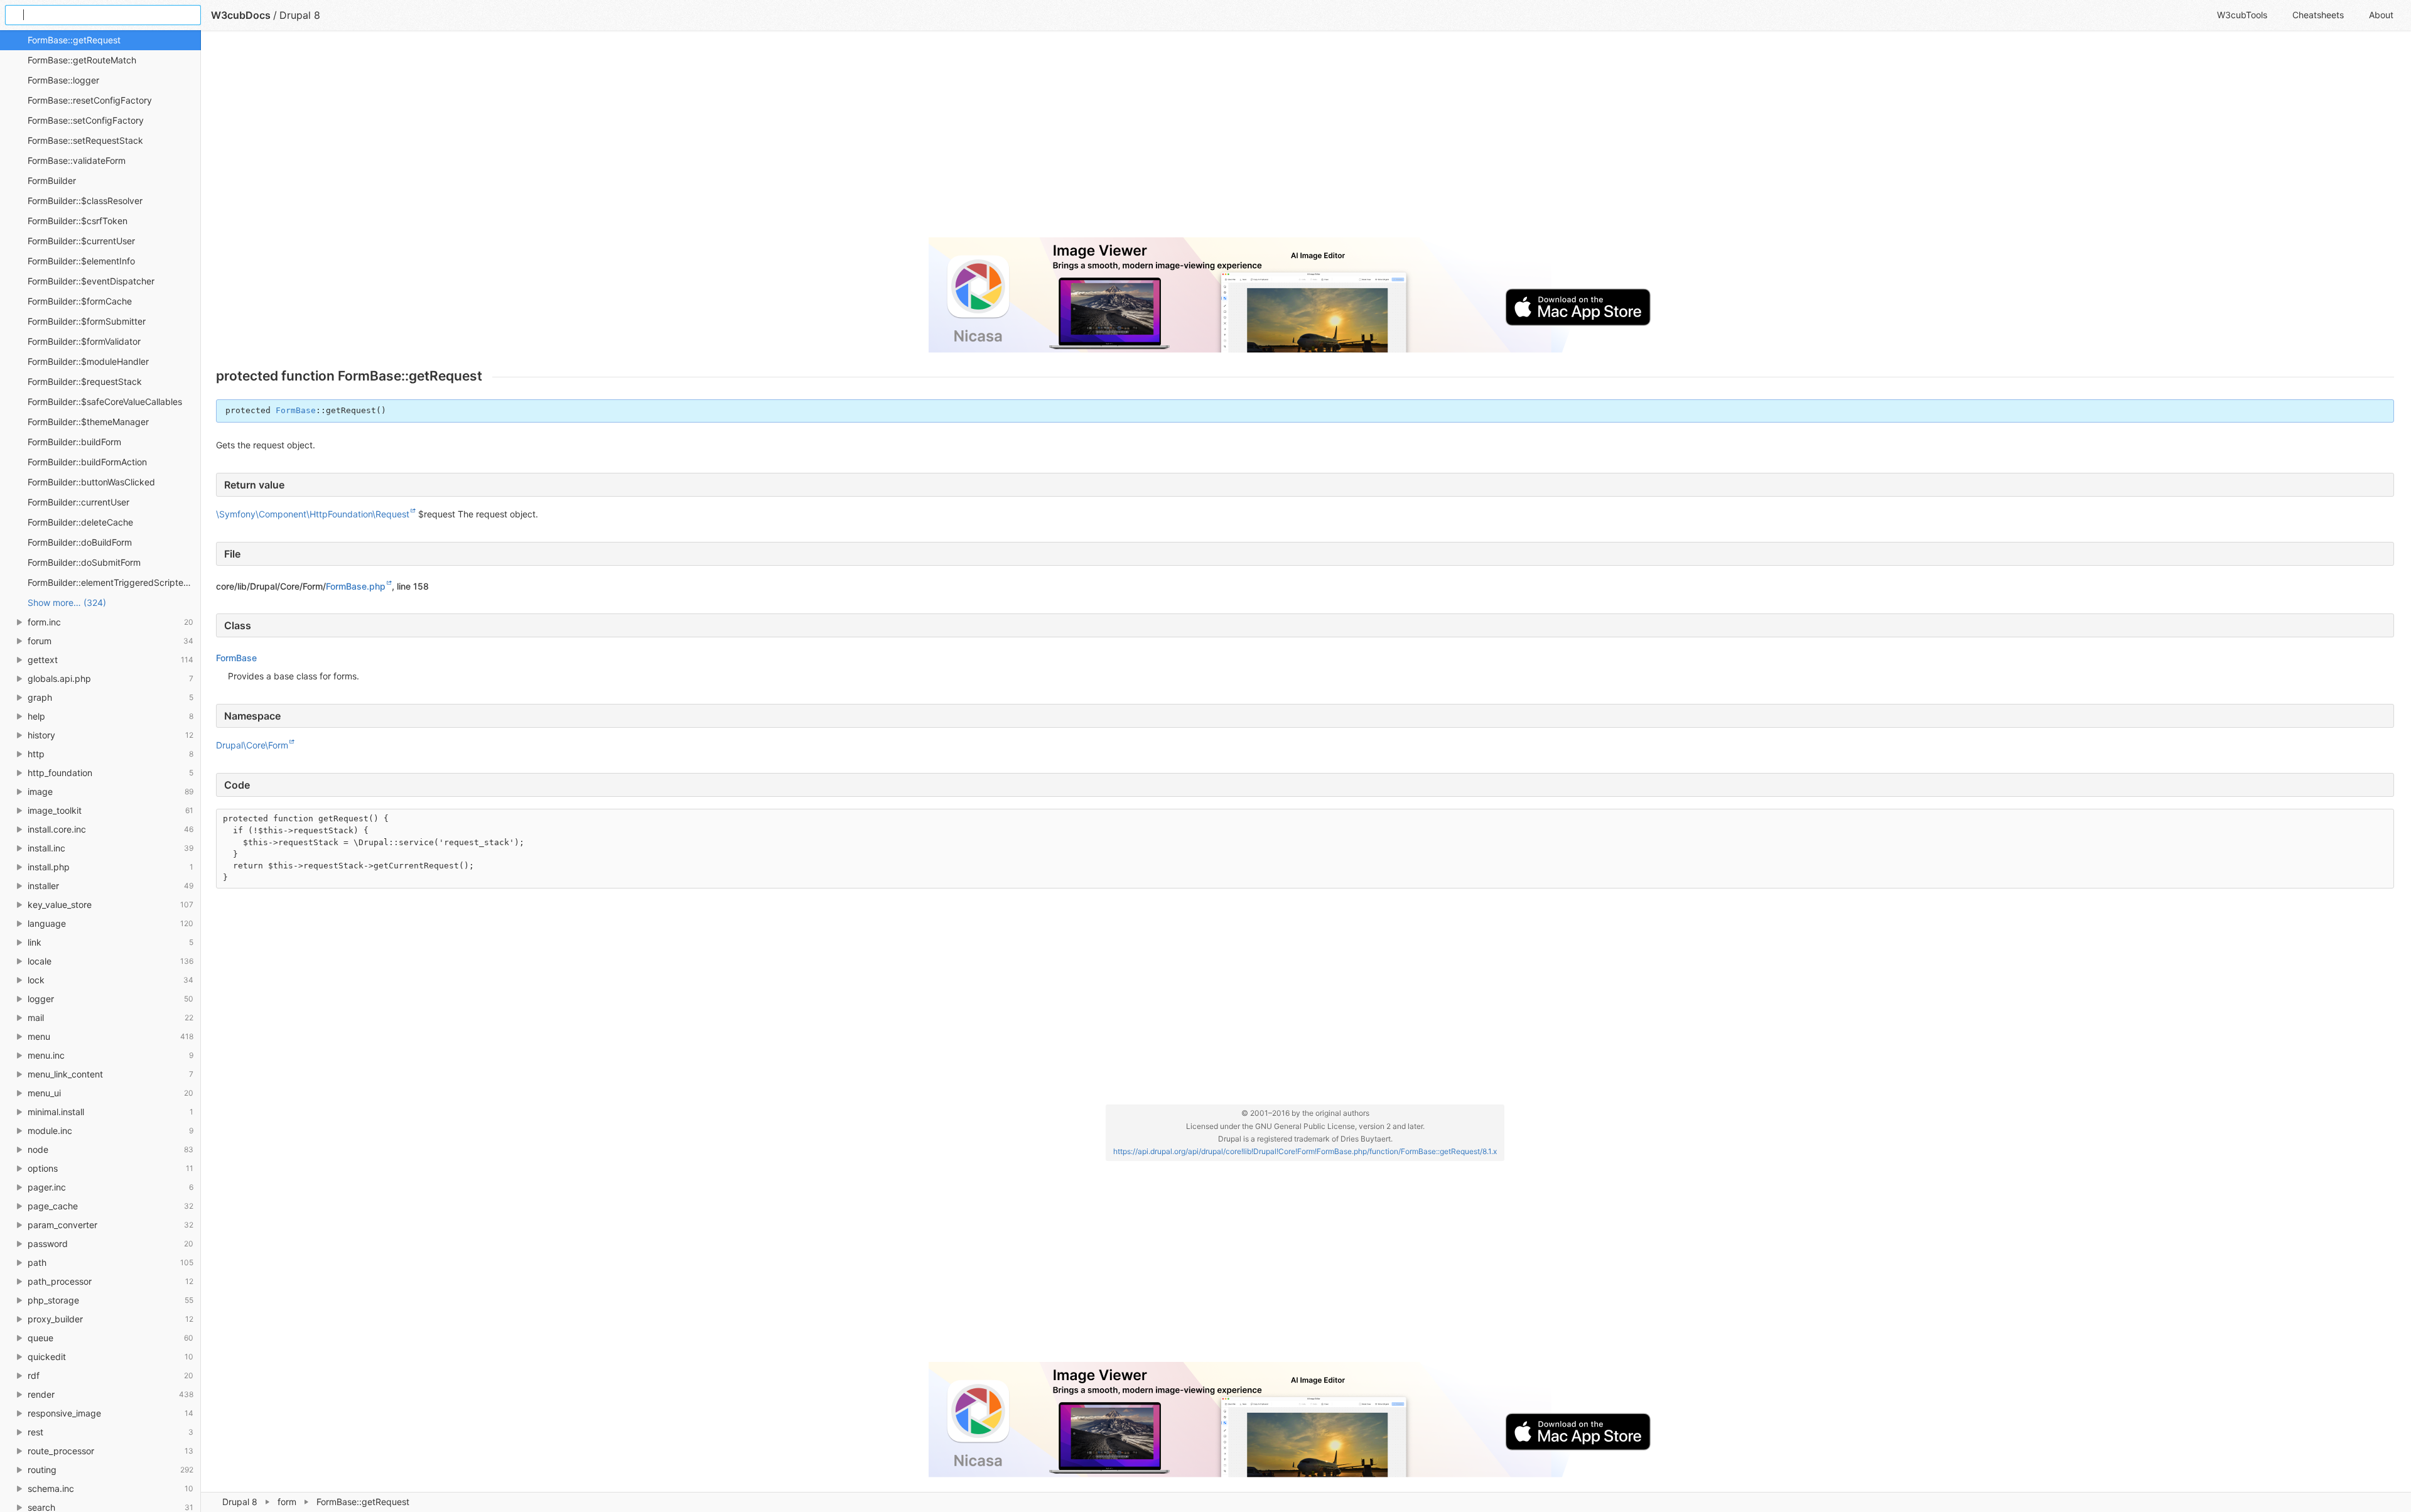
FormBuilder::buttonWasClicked (91, 482)
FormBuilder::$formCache (80, 301)
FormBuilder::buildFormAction (87, 462)
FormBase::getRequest (74, 40)
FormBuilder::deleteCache (80, 522)
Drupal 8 (240, 1502)
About (2381, 15)
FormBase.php (356, 586)
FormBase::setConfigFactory (86, 120)
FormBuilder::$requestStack (85, 381)
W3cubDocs (241, 15)
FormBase (296, 410)
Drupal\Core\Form (252, 745)
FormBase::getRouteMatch (82, 60)
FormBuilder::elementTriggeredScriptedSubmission (114, 582)
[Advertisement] (593, 139)
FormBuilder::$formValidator (84, 341)
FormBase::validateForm (77, 160)
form (287, 1502)
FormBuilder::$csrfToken (78, 221)
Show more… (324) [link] (67, 602)
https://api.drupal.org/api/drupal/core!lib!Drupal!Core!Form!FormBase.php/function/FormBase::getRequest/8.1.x (1305, 1151)
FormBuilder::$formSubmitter (87, 321)
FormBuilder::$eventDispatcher (91, 281)
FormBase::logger (63, 80)
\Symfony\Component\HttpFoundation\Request (313, 514)
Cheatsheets (2318, 15)
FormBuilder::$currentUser (81, 241)
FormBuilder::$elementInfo (81, 261)
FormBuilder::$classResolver (85, 201)
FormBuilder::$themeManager (88, 422)
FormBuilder (52, 181)
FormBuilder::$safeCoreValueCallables (105, 402)
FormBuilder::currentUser (78, 502)
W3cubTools (2242, 15)
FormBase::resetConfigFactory (90, 100)
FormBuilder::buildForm (74, 442)
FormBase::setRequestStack (85, 140)
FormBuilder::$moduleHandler (88, 361)
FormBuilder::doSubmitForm (84, 562)
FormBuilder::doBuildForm (80, 542)
